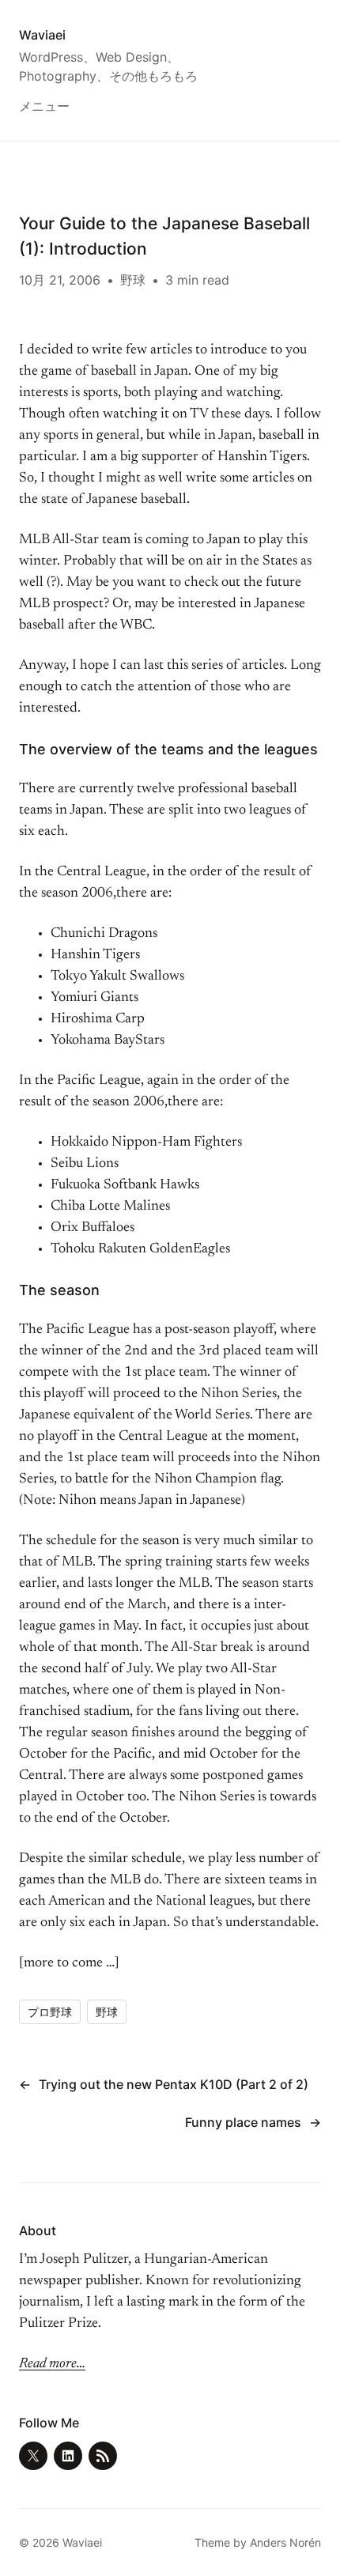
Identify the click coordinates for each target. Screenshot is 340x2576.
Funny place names (243, 2122)
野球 (133, 280)
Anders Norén (285, 2542)
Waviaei (42, 35)
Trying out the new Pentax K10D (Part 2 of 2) (174, 2084)
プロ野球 (50, 2012)
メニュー (44, 106)
